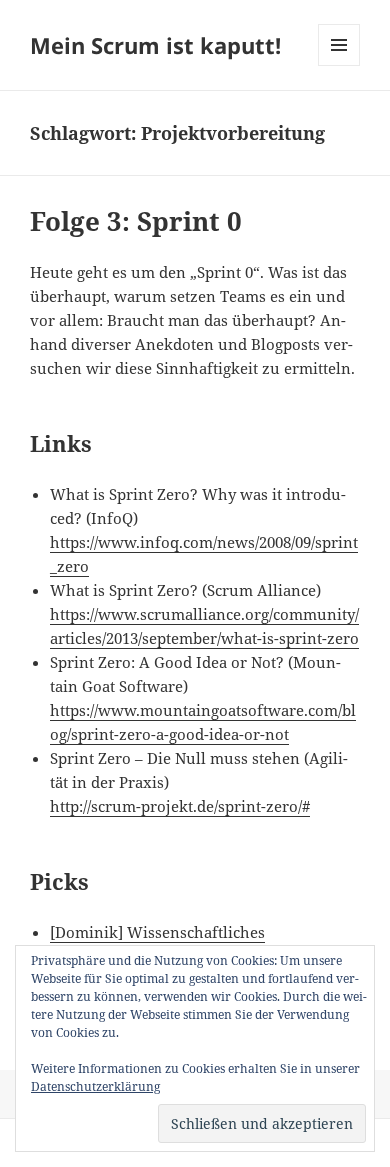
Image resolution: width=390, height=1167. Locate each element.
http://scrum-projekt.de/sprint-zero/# (180, 806)
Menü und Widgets (339, 65)
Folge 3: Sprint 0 (136, 221)
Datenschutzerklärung (95, 1086)
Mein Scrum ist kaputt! (155, 45)
